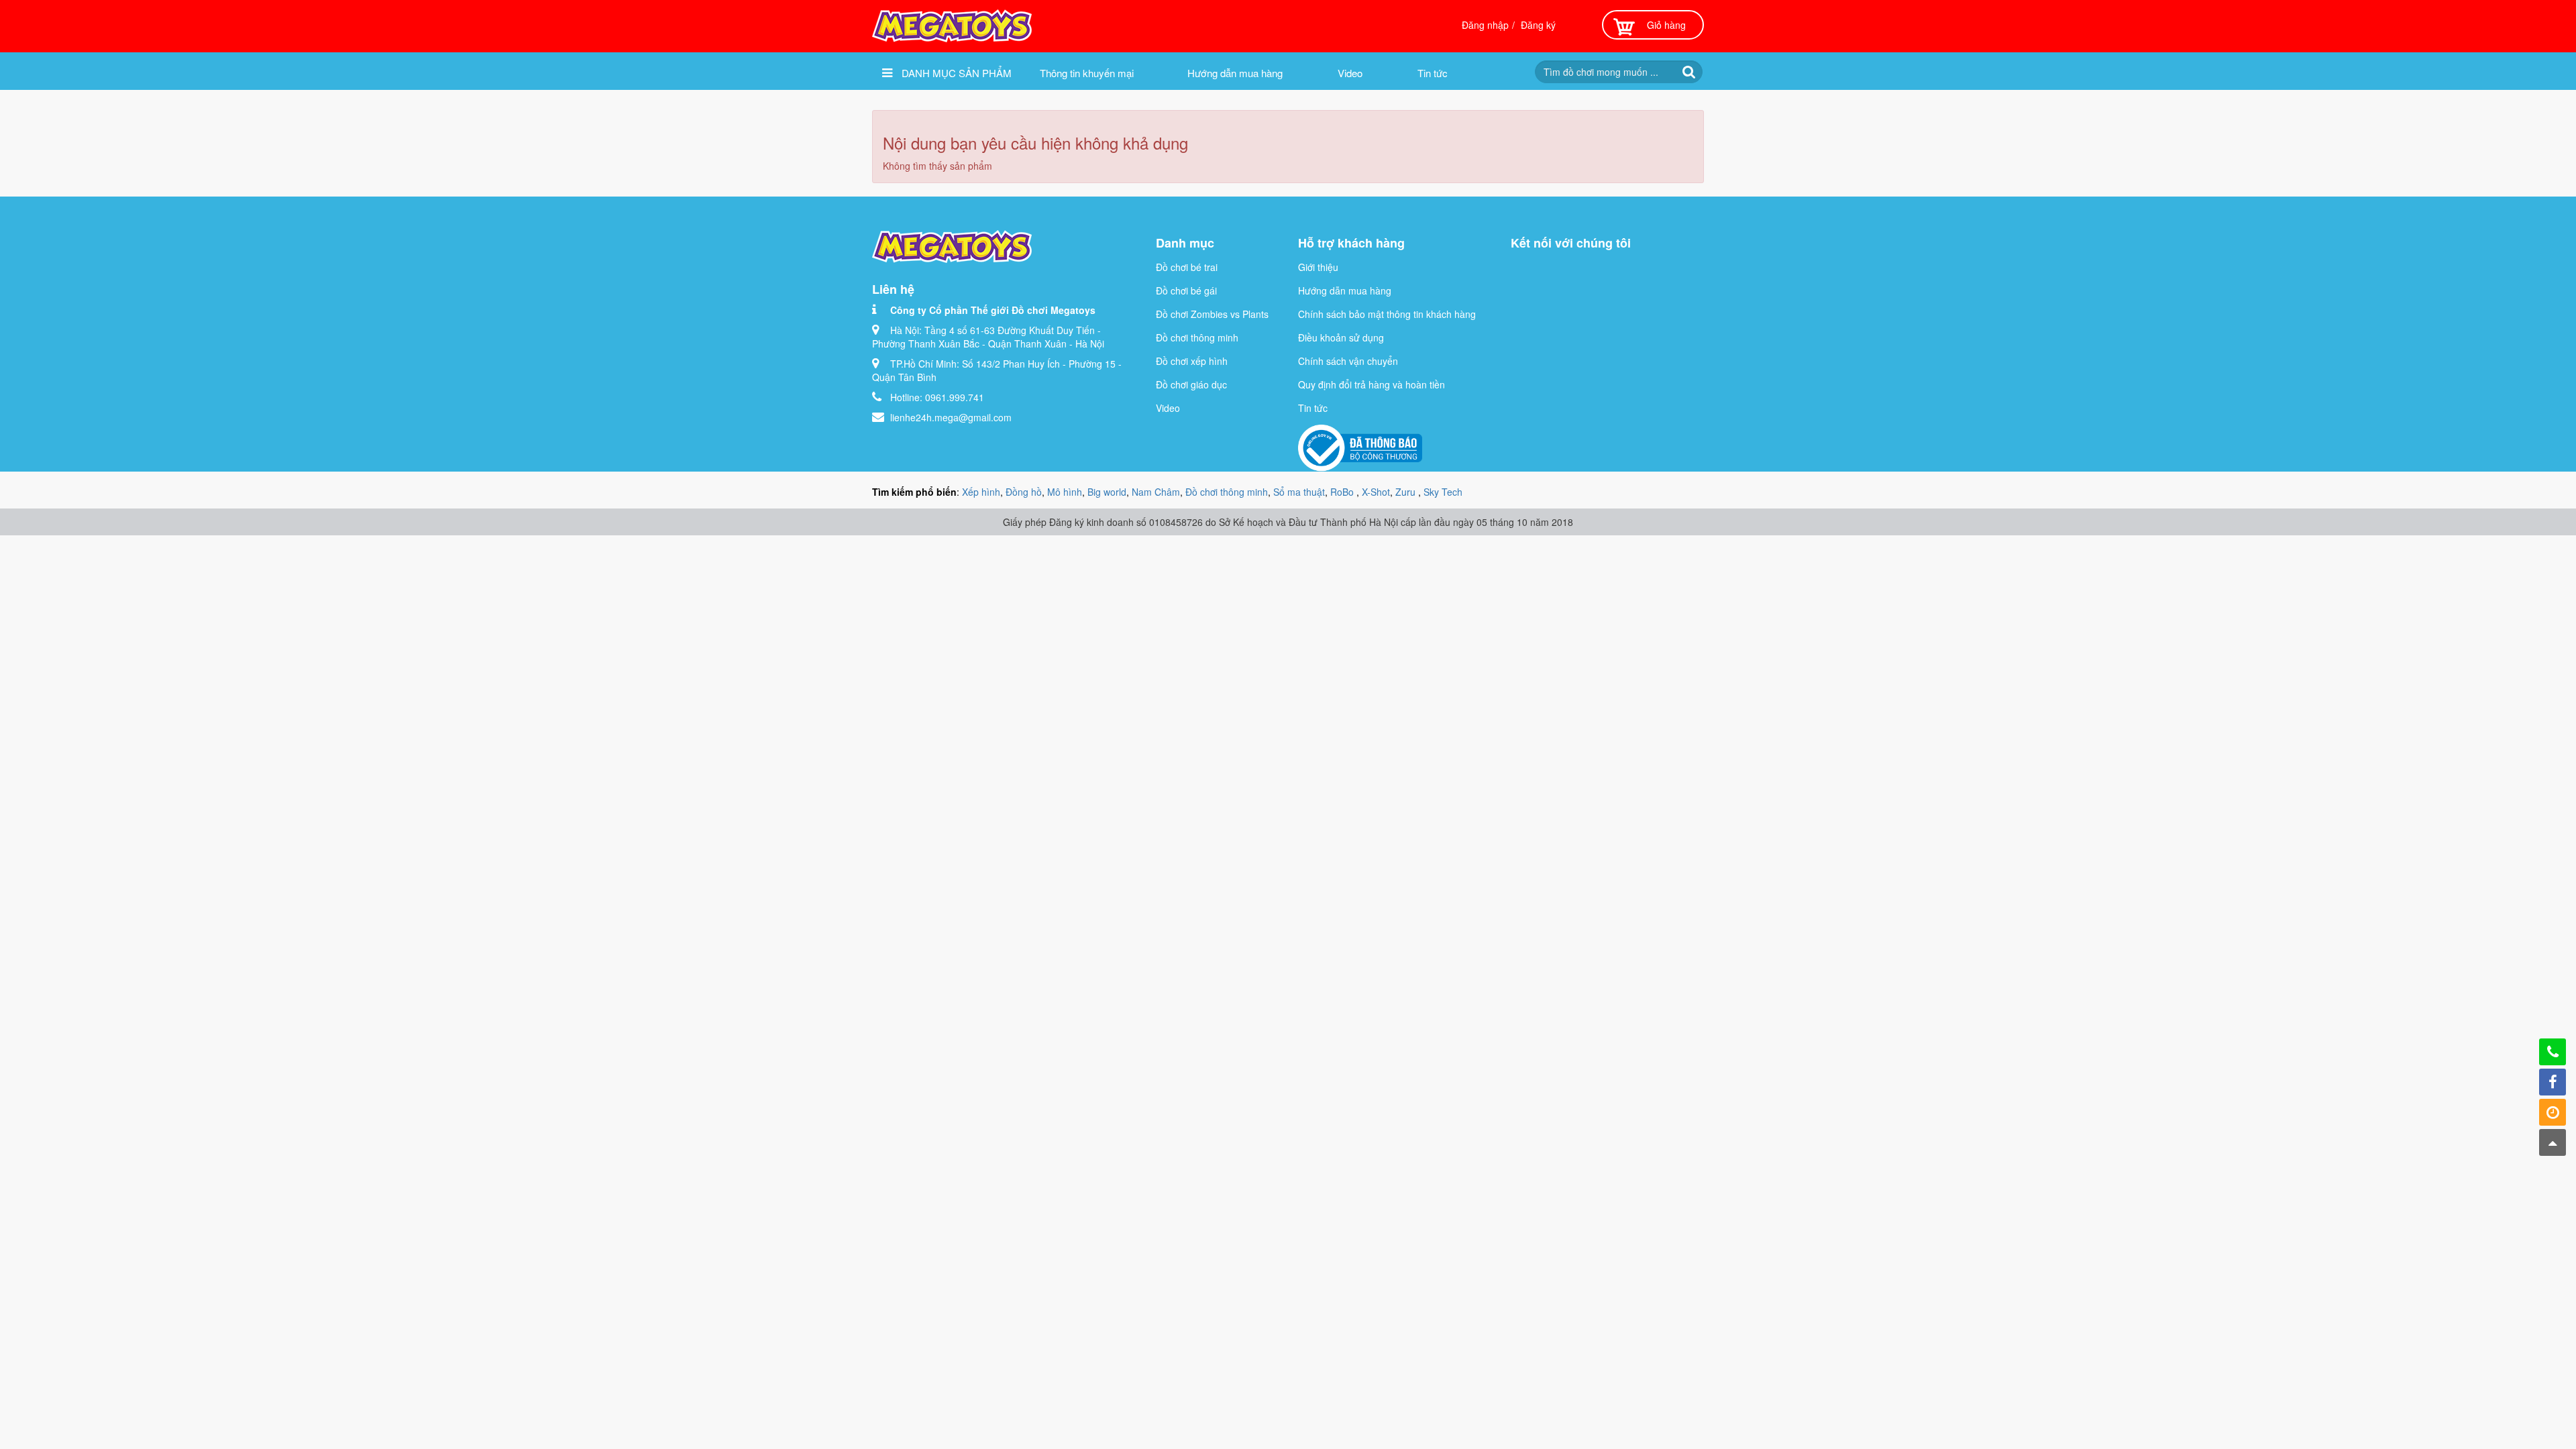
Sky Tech (1443, 492)
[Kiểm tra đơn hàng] (2553, 1112)
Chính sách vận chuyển (1348, 361)
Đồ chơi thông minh (1197, 337)
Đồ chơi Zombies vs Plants (1212, 314)
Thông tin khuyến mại (1087, 73)
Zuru (1407, 492)
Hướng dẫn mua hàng (1235, 73)
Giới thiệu (1318, 267)
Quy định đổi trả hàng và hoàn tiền (1372, 384)
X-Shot (1376, 492)
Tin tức (1433, 73)
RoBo (1343, 492)
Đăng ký (1538, 25)
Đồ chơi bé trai (1187, 267)
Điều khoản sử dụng (1341, 337)
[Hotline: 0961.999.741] (2553, 1052)
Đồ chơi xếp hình (1192, 361)
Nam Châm (1156, 492)
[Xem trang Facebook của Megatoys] (2553, 1082)
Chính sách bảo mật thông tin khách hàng (1387, 314)
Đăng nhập (1485, 25)
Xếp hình (981, 492)
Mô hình (1065, 492)
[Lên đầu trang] (2553, 1142)
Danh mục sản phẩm (955, 73)
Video (1350, 73)
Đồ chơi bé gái (1186, 290)
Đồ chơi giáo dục (1191, 384)
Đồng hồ (1024, 492)
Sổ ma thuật (1299, 492)
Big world (1107, 492)
